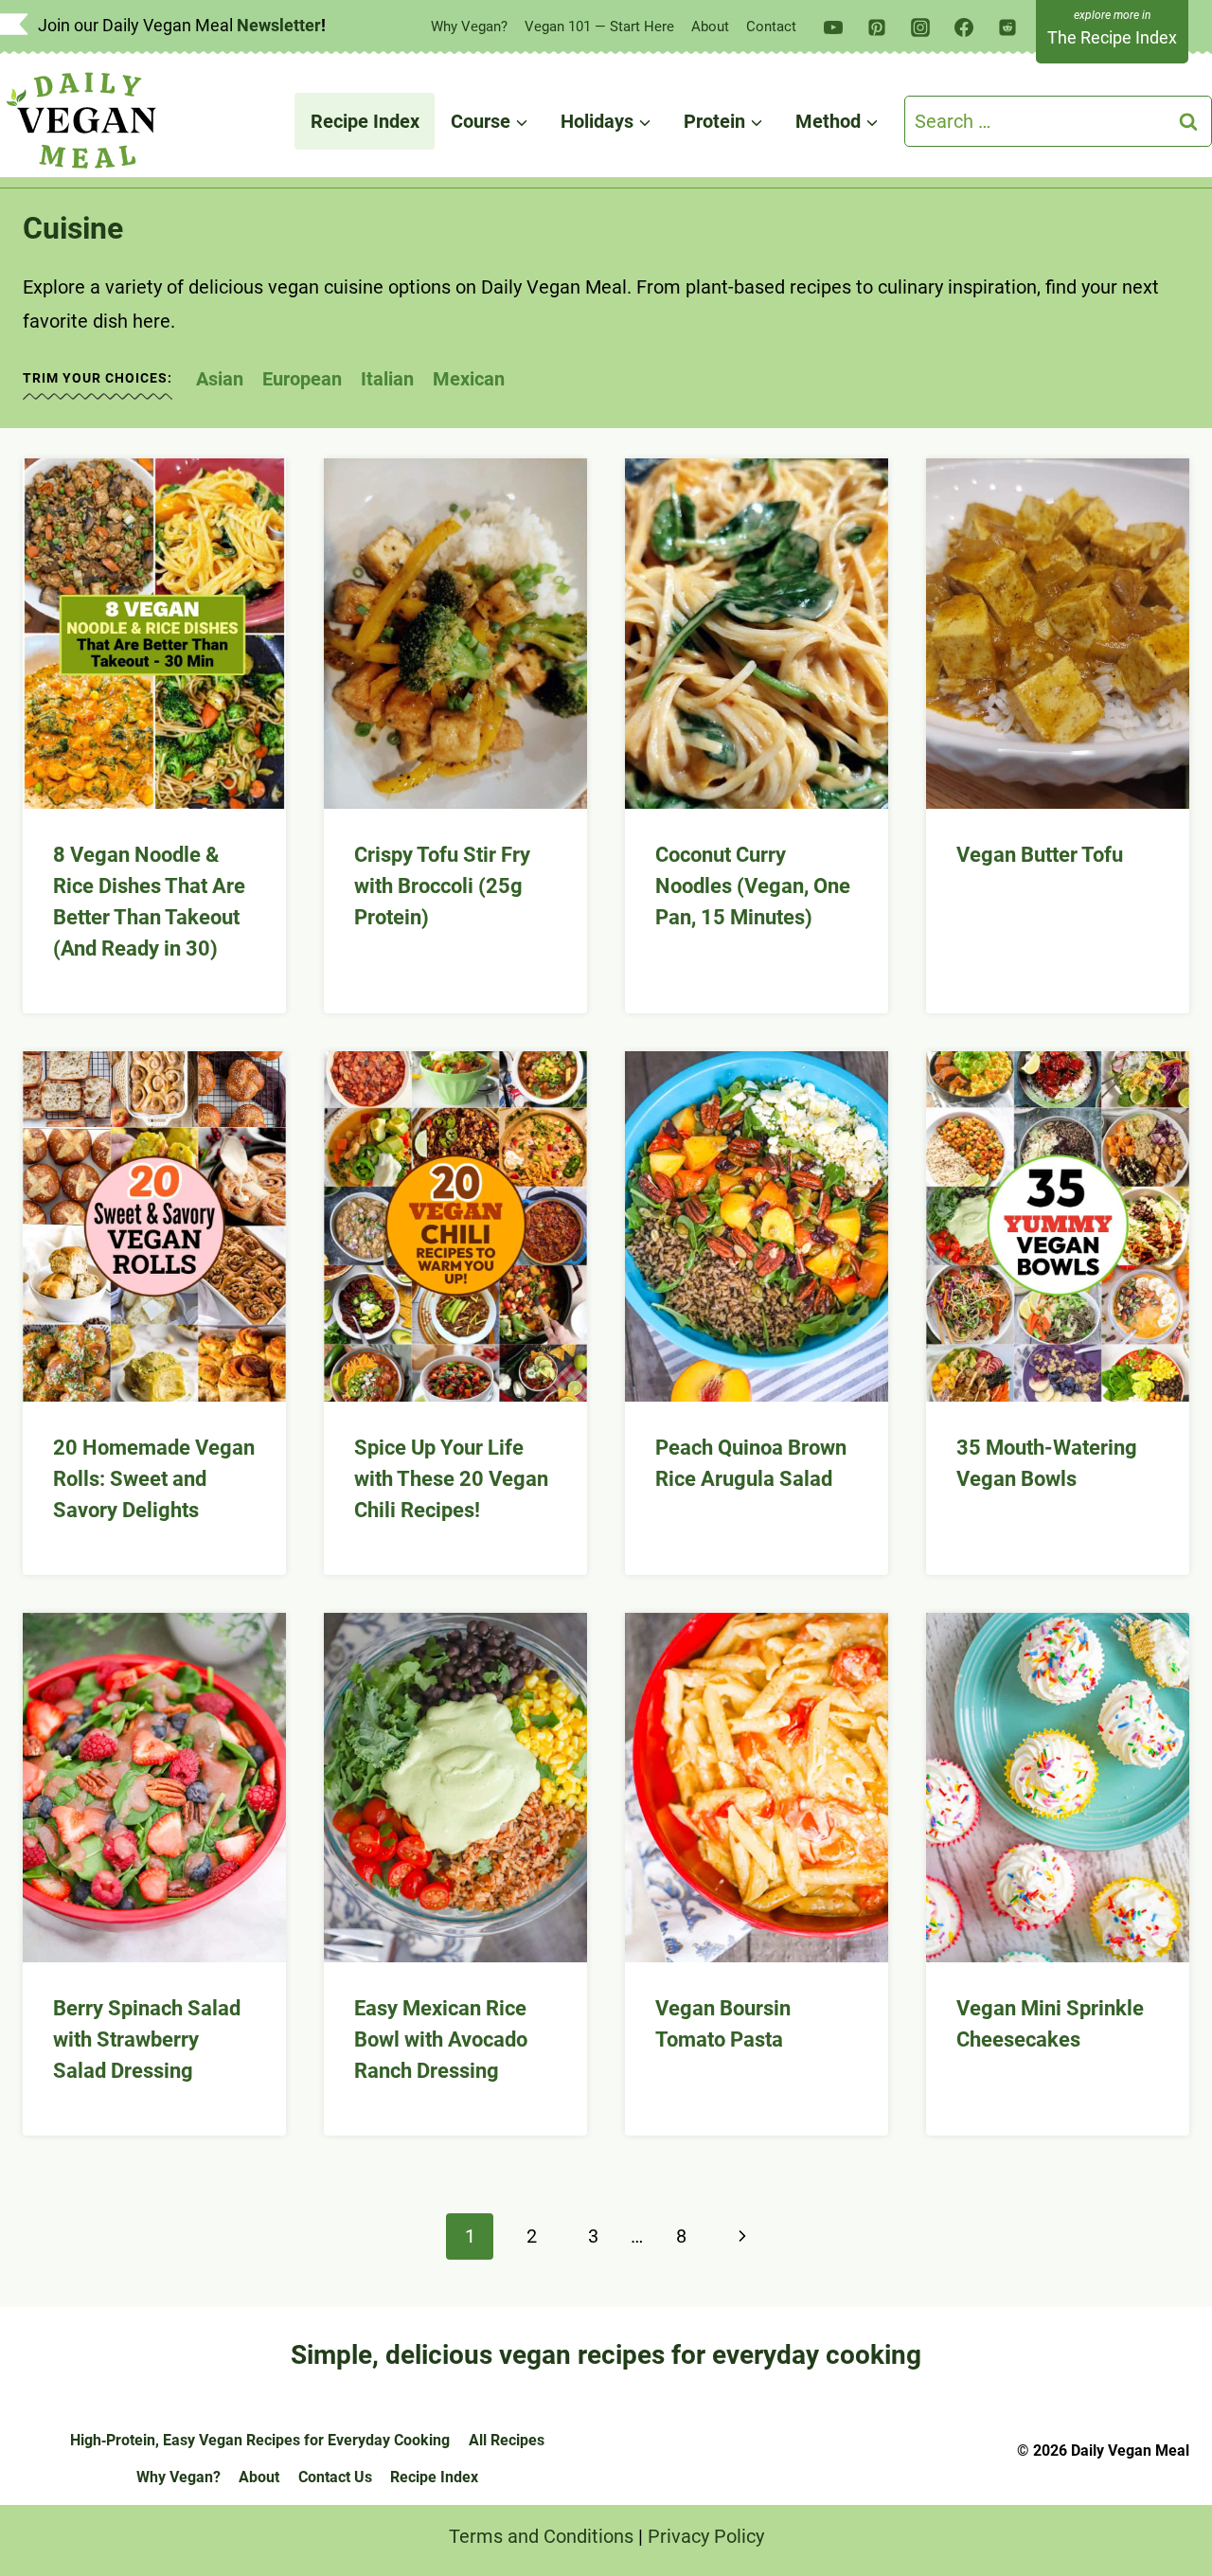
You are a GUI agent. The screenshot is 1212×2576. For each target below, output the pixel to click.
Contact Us (335, 2477)
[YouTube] (833, 27)
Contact (771, 27)
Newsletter (279, 25)
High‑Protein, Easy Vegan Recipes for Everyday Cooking (260, 2440)
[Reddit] (1007, 27)
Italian (387, 379)
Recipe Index (365, 121)
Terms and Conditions (541, 2536)
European (302, 379)
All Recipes (507, 2440)
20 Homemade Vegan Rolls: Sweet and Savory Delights (154, 1479)
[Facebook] (964, 27)
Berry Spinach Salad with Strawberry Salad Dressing (147, 2039)
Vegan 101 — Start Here (599, 27)
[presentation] (154, 634)
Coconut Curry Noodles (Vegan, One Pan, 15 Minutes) (753, 886)
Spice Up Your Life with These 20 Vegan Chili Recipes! (451, 1479)
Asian (220, 379)
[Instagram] (920, 27)
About (710, 27)
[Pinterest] (877, 27)
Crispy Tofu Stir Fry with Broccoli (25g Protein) (442, 886)
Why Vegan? (469, 27)
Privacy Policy (706, 2536)
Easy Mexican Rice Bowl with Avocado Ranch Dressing (441, 2039)
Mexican (469, 379)
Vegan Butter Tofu (1040, 855)
